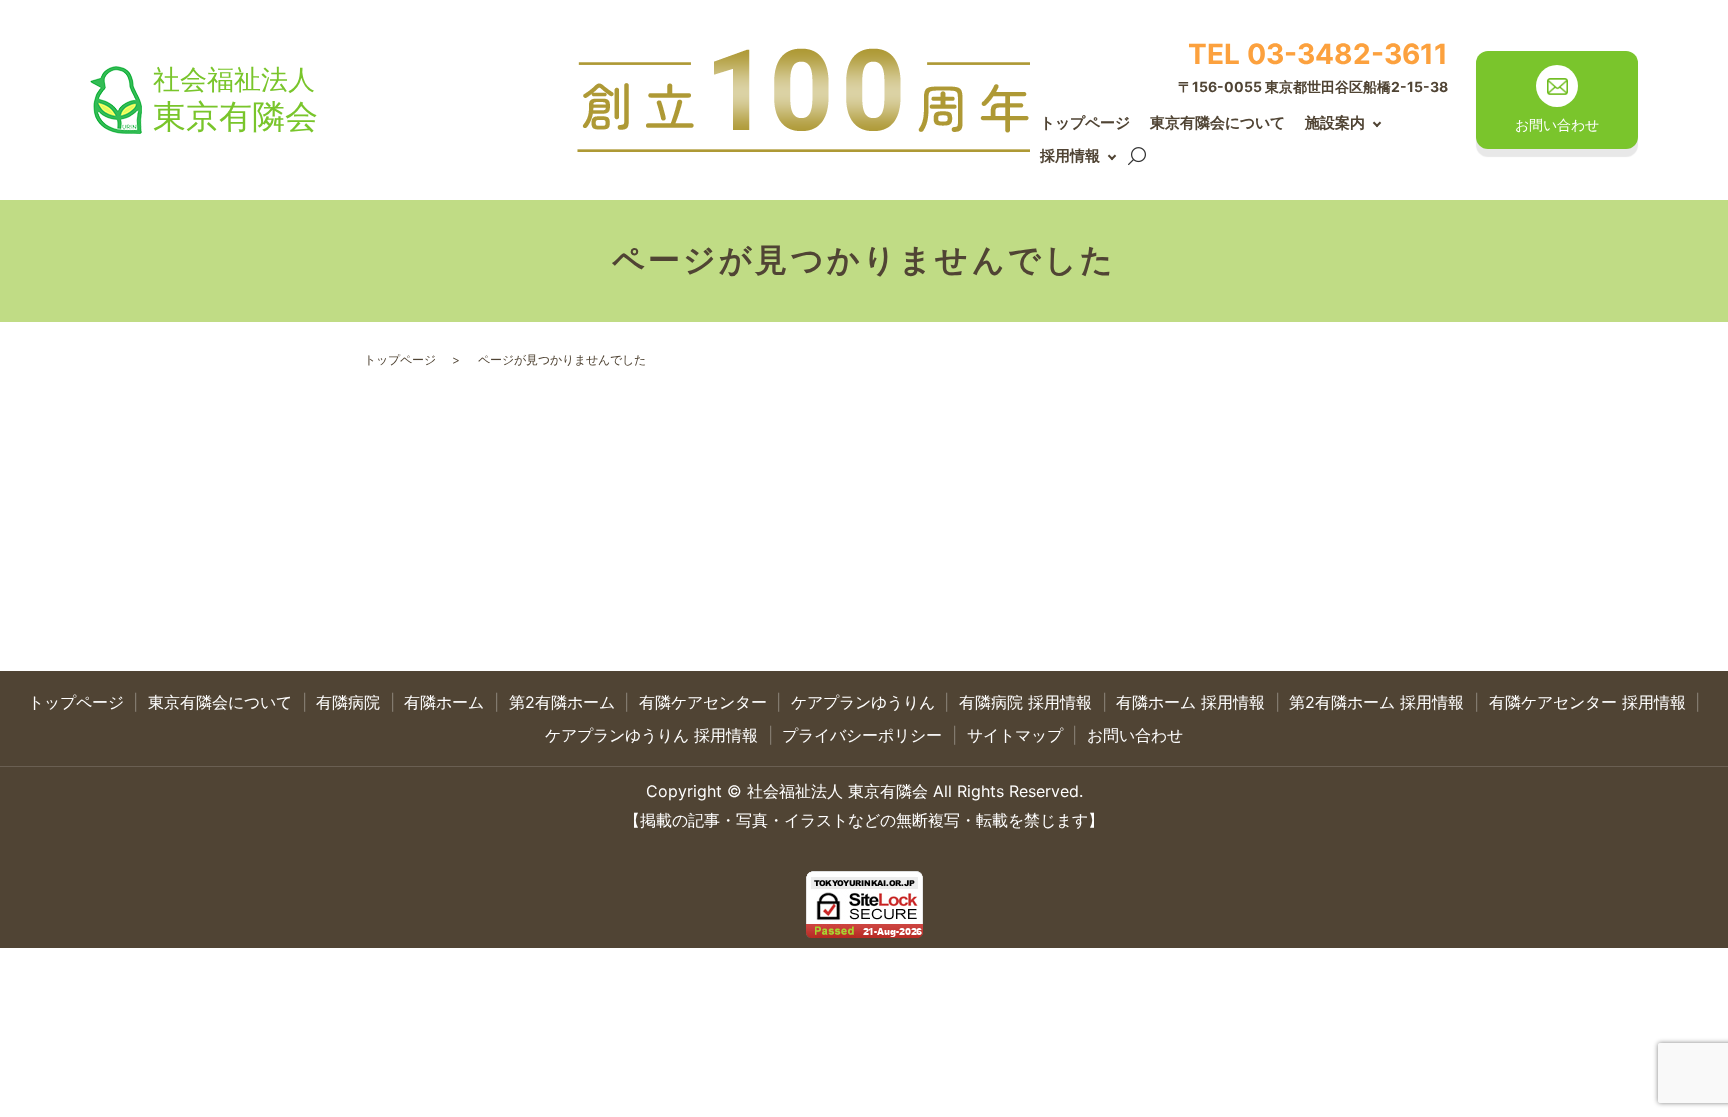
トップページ (1085, 122)
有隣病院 (348, 702)
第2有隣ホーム (562, 702)
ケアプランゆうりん (863, 702)
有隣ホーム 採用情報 (1190, 702)
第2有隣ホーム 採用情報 (1376, 702)
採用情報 (1070, 155)
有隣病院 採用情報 (1025, 702)
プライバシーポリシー (862, 735)
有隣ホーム (444, 702)
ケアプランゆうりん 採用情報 (651, 735)
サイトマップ (1015, 735)
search (1137, 157)
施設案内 (1335, 122)
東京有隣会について (1217, 122)
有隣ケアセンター (703, 702)
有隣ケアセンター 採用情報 (1587, 702)
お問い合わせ (1135, 735)
